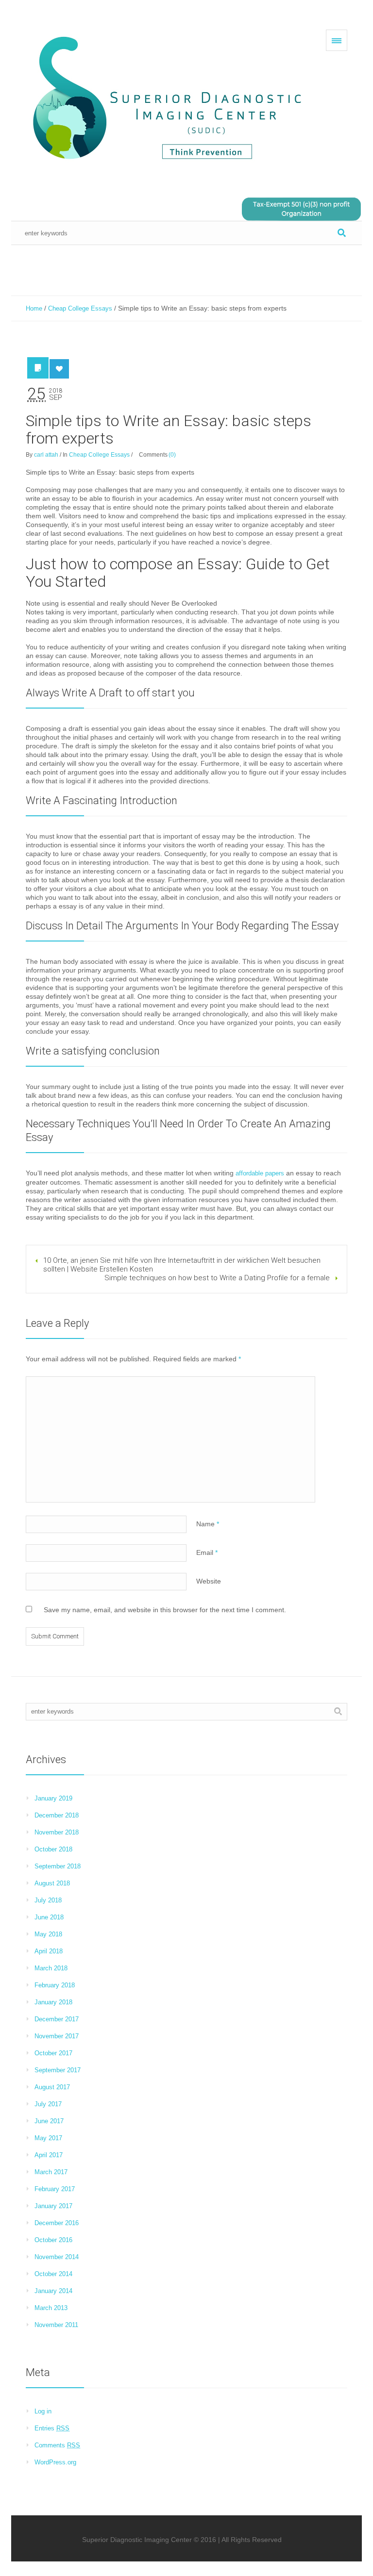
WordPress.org (55, 2462)
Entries (52, 2428)
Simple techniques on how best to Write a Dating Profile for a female (217, 1278)
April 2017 (49, 2155)
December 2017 (57, 2019)
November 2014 (57, 2257)
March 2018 (51, 1968)
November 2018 (57, 1832)
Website (209, 1581)
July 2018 (48, 1900)
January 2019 (53, 1798)
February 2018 (55, 1985)
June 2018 (49, 1917)
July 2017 (48, 2104)
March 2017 (51, 2172)
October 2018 (53, 1849)
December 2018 (57, 1815)
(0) (172, 455)
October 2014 (53, 2274)
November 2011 (56, 2325)
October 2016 (53, 2240)
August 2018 (52, 1883)
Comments (57, 2445)
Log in (43, 2411)
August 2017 (52, 2087)
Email (207, 1552)
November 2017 (57, 2036)
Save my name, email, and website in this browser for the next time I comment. (165, 1610)
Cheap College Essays (80, 308)
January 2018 (53, 2002)
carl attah (46, 455)
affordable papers (260, 1173)
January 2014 (53, 2291)
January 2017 (53, 2206)
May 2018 (48, 1934)
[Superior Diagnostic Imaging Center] (171, 99)
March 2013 (51, 2308)
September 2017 (58, 2070)
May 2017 (48, 2138)
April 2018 (49, 1951)
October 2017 (53, 2053)
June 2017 (49, 2121)
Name (208, 1524)
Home (34, 308)
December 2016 (57, 2223)
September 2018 (58, 1866)
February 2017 (55, 2189)
